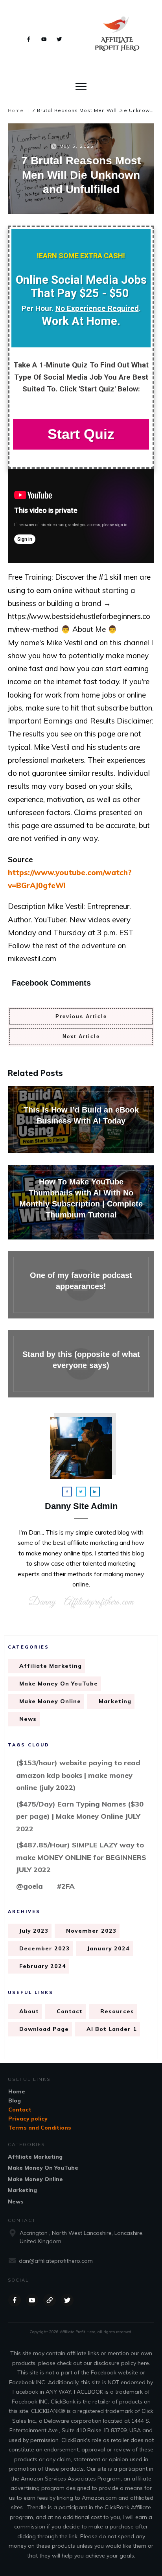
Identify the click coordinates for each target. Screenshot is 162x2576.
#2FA (66, 1886)
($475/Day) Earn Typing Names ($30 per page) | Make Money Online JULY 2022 (80, 1816)
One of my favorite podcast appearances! (81, 1285)
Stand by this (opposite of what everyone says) (81, 1364)
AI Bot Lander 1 (112, 2029)
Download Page (44, 2029)
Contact (70, 2011)
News (28, 1719)
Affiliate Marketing (51, 1666)
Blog (15, 2100)
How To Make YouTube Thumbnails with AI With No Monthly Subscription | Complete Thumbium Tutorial (81, 1202)
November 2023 (91, 1931)
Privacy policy (28, 2119)
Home (17, 2091)
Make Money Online (50, 1701)
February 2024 (43, 1966)
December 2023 (44, 1948)
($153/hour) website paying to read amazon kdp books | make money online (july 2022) (78, 1775)
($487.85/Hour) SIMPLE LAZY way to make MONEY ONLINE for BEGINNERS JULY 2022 (81, 1857)
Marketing (115, 1701)
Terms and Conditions (40, 2128)
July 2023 (34, 1931)
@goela (29, 1886)
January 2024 (109, 1948)
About (29, 2011)
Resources (117, 2011)
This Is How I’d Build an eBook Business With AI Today (81, 1119)
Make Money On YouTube (59, 1684)
